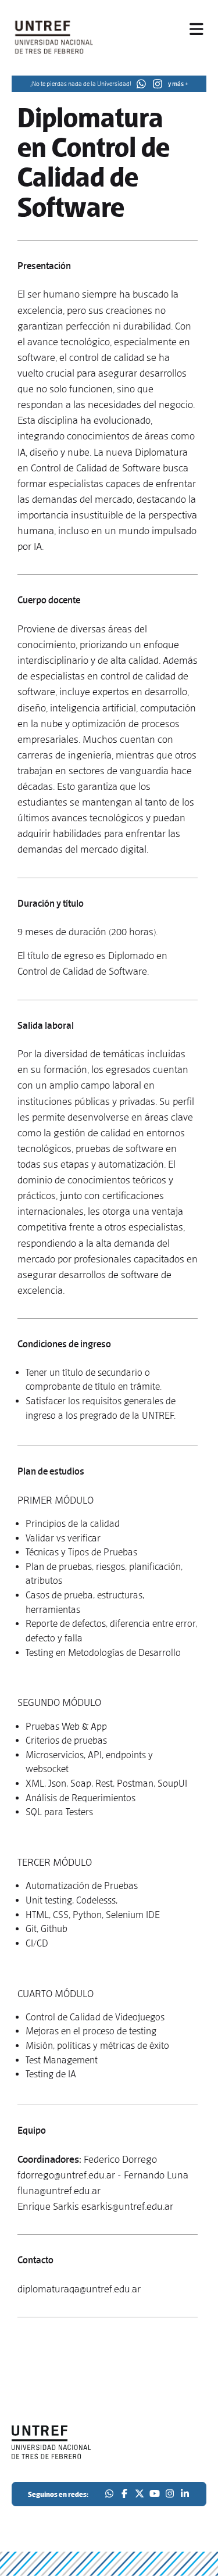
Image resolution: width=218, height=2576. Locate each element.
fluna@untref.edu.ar (59, 2191)
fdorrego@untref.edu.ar (66, 2175)
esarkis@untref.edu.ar (127, 2206)
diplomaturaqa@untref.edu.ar (79, 2289)
